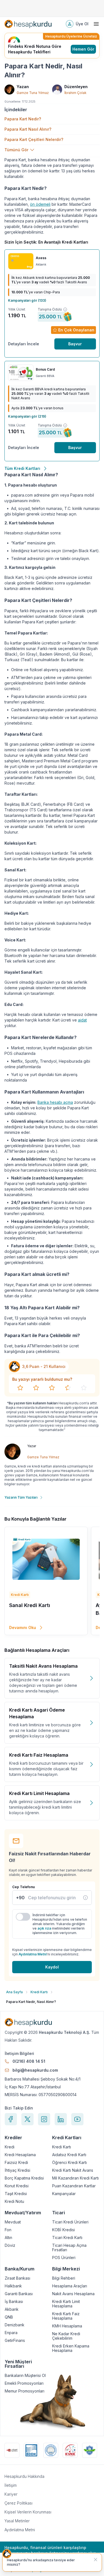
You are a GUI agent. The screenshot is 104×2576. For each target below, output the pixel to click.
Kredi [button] (10, 2147)
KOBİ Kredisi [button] (64, 2230)
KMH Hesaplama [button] (67, 2326)
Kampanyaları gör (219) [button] (27, 416)
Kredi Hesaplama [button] (20, 2155)
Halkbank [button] (13, 2286)
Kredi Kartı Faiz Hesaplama (39, 1755)
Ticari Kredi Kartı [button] (67, 2238)
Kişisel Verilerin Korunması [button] (28, 2512)
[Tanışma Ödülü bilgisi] (65, 309)
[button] (28, 24)
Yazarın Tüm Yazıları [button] (21, 1497)
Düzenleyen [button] (76, 87)
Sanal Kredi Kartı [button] (30, 1605)
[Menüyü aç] (96, 24)
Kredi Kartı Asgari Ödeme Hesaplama (37, 1713)
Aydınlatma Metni (33, 1954)
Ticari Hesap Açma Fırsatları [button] (69, 2248)
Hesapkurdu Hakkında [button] (24, 2476)
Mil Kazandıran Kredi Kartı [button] (75, 2178)
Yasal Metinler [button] (17, 2521)
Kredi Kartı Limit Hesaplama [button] (66, 2304)
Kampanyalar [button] (64, 2194)
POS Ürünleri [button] (64, 2258)
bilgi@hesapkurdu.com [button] (35, 2070)
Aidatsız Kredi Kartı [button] (69, 2155)
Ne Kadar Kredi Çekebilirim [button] (66, 2336)
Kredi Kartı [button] (62, 2147)
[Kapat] (95, 2560)
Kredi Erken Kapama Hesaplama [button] (71, 2348)
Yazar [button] (32, 1446)
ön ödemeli (40, 204)
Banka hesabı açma (55, 1102)
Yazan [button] (23, 87)
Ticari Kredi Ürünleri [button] (70, 2222)
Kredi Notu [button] (14, 2201)
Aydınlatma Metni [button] (20, 2530)
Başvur (75, 344)
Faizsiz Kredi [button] (16, 2163)
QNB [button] (9, 2317)
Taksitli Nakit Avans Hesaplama (43, 1666)
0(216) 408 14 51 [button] (29, 2061)
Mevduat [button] (13, 2222)
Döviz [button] (10, 2245)
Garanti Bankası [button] (19, 2294)
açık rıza (44, 1928)
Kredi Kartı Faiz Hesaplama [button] (66, 2316)
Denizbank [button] (15, 2325)
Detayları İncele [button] (24, 344)
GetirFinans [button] (15, 2341)
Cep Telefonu (23, 1887)
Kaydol (52, 1967)
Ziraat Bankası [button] (17, 2278)
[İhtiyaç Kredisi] (85, 1898)
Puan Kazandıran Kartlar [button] (74, 2186)
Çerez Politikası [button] (18, 2503)
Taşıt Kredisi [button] (16, 2194)
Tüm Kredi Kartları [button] (22, 468)
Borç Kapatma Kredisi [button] (24, 2178)
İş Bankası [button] (14, 2302)
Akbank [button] (12, 2309)
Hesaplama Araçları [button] (70, 2286)
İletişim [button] (11, 2485)
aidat (82, 1020)
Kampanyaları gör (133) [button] (27, 300)
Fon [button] (8, 2230)
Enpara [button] (11, 2333)
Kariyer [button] (11, 2494)
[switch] (23, 1917)
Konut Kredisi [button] (17, 2186)
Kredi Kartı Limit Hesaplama (39, 1793)
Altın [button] (8, 2238)
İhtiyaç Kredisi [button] (17, 2170)
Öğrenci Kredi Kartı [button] (69, 2163)
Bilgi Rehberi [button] (64, 2278)
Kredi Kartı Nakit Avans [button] (73, 2170)
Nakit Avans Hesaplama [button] (73, 2294)
